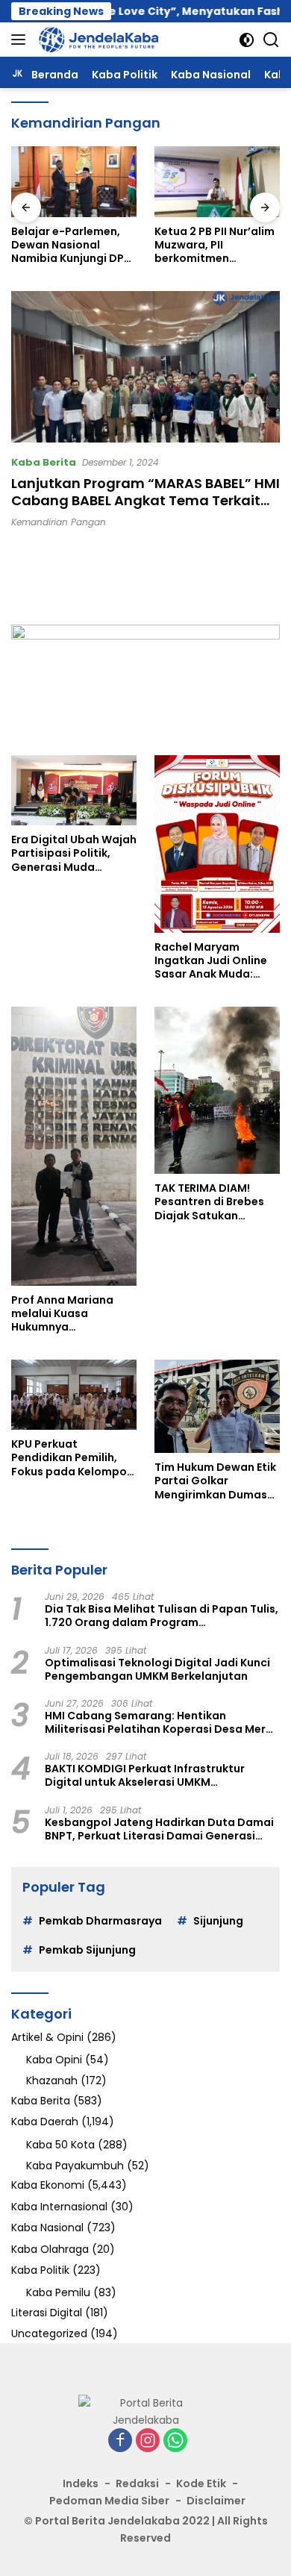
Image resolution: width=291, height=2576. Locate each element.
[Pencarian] (271, 40)
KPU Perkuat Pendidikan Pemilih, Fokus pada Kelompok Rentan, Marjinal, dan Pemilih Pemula (72, 1458)
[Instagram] (148, 2441)
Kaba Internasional (59, 2207)
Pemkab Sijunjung (87, 1950)
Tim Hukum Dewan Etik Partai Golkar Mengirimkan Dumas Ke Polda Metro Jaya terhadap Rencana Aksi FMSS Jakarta (215, 1481)
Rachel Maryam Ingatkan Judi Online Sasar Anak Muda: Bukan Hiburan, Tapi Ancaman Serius (211, 961)
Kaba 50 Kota (60, 2145)
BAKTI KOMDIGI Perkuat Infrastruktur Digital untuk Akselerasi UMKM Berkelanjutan (145, 1775)
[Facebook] (120, 2441)
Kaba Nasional (47, 2228)
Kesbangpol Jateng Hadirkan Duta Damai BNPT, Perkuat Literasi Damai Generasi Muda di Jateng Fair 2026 (159, 1829)
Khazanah (52, 2081)
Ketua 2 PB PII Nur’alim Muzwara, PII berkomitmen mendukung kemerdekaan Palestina (92, 245)
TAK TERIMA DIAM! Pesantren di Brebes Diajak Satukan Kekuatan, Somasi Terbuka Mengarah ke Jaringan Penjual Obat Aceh (216, 1202)
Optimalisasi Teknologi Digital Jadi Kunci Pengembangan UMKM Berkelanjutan (157, 1669)
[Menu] (21, 40)
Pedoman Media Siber (109, 2501)
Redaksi (137, 2483)
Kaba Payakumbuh (75, 2166)
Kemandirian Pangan (59, 522)
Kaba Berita (44, 462)
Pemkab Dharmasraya (100, 1921)
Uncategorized (49, 2333)
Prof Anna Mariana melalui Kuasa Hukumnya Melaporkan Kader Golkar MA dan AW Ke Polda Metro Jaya (69, 1314)
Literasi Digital (47, 2313)
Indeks (81, 2483)
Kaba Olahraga (50, 2249)
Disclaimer (216, 2501)
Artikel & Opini (47, 2037)
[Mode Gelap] (247, 40)
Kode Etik (201, 2483)
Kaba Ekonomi (48, 2185)
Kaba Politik (40, 2270)
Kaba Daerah (45, 2122)
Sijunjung (218, 1921)
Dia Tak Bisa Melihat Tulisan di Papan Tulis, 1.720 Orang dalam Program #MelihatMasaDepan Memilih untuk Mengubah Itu (162, 1616)
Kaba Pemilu (58, 2292)
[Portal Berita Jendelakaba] (97, 40)
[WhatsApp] (175, 2441)
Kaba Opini (54, 2060)
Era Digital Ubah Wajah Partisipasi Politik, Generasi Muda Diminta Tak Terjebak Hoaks (74, 853)
